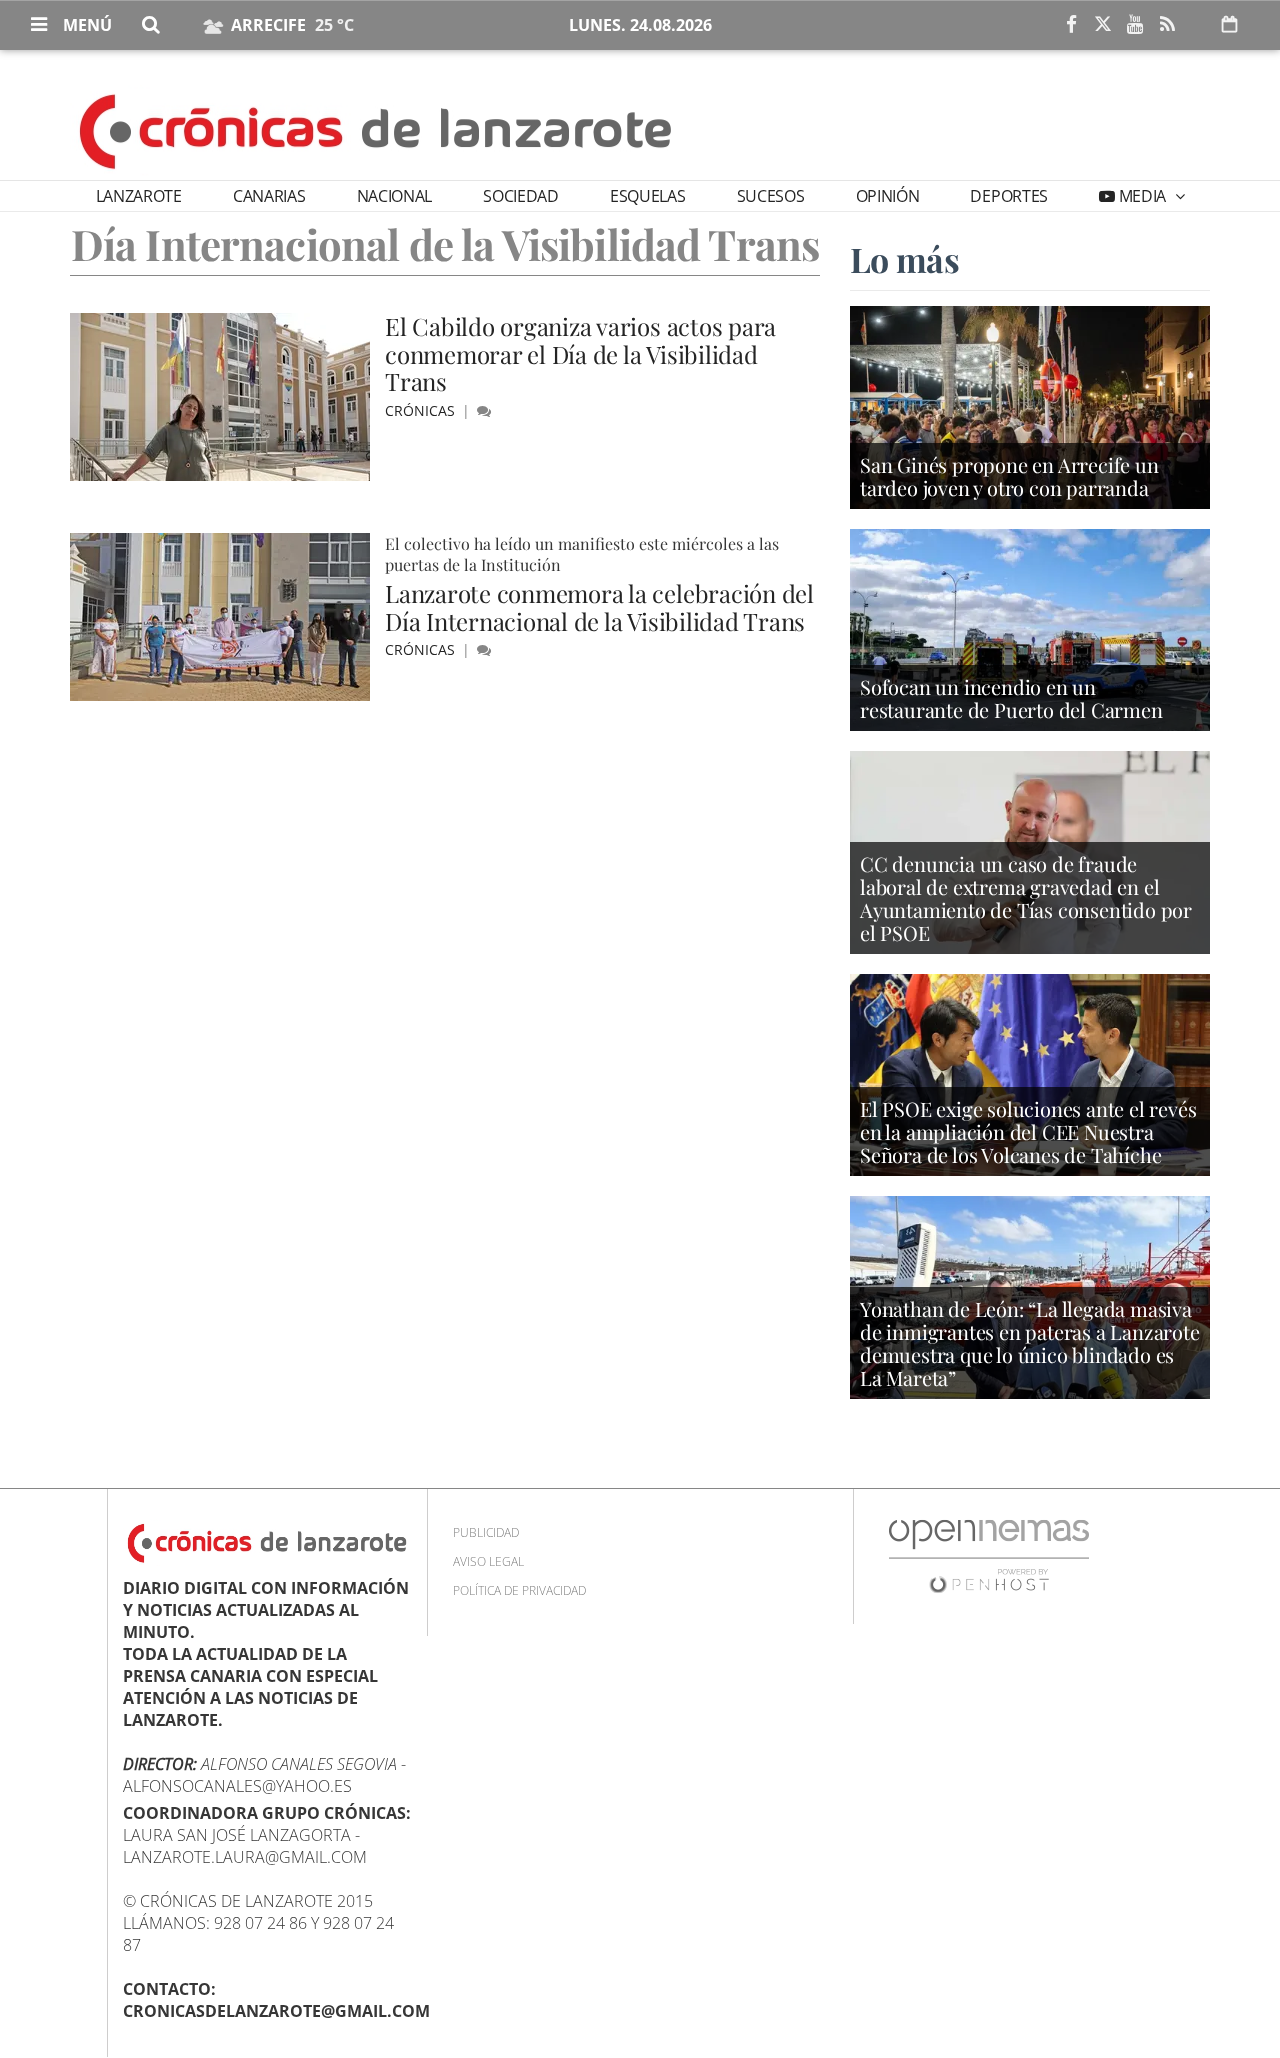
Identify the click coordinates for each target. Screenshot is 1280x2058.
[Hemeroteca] (1229, 24)
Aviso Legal (488, 1561)
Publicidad (486, 1532)
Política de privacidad (519, 1590)
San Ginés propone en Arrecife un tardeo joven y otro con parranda (1009, 476)
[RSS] (1167, 25)
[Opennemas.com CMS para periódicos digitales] (989, 1554)
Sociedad (520, 196)
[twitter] (1103, 25)
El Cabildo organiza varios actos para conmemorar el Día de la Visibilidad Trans (580, 353)
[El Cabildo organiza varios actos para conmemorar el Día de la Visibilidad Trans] (220, 397)
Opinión (888, 196)
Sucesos (771, 196)
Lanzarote (139, 196)
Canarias (269, 196)
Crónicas (422, 410)
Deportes (1008, 196)
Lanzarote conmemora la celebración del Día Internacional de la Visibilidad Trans (599, 607)
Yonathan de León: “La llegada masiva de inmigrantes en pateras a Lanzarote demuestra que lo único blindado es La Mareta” (1030, 1343)
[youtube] (1135, 25)
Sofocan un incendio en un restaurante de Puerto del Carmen (1011, 698)
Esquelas (647, 196)
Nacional (394, 196)
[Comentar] (484, 410)
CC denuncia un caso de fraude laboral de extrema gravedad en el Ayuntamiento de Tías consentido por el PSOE (1026, 898)
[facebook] (1071, 25)
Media (1142, 196)
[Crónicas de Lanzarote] (376, 130)
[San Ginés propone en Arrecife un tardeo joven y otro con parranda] (1030, 406)
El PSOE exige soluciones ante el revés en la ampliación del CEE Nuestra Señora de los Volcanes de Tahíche (1028, 1131)
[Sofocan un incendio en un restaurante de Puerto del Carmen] (1030, 628)
